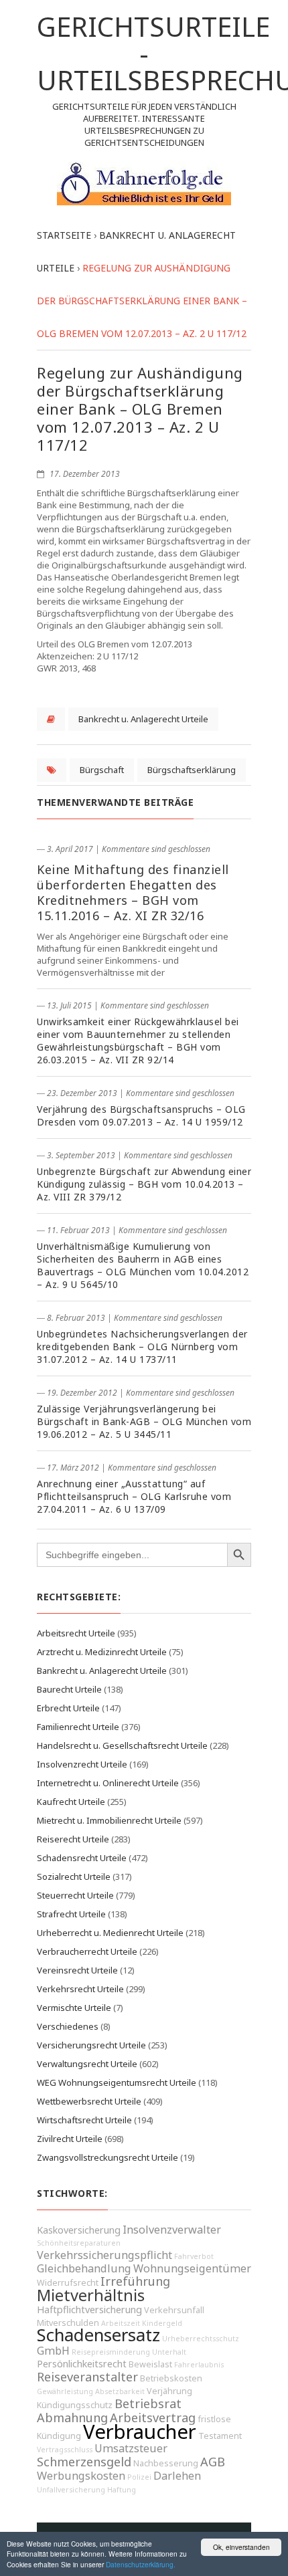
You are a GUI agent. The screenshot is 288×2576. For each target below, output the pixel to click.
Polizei (139, 2477)
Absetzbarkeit (120, 2391)
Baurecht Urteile (69, 1689)
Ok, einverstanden (241, 2547)
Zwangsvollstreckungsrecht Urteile (107, 2157)
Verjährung (169, 2391)
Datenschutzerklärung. (141, 2564)
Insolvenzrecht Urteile (82, 1764)
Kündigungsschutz (75, 2405)
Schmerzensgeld (84, 2462)
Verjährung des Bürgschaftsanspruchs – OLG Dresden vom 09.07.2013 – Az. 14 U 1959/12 (141, 1115)
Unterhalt (169, 2352)
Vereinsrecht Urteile (77, 1970)
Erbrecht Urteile (68, 1708)
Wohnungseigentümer (192, 2268)
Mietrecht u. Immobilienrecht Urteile (109, 1820)
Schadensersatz (98, 2335)
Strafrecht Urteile (71, 1914)
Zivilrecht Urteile (70, 2139)
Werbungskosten (81, 2476)
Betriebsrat (148, 2403)
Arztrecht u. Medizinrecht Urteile (102, 1652)
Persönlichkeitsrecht (82, 2364)
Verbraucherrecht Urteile (87, 1951)
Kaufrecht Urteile (71, 1802)
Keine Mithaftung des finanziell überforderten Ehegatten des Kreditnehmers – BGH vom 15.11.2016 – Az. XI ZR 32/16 (133, 892)
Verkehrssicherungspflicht (104, 2255)
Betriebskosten (171, 2378)
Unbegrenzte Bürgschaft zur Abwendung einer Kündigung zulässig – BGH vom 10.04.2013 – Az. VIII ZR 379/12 (144, 1184)
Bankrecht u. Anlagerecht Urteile (143, 719)
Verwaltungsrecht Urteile (87, 2064)
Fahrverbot (194, 2256)
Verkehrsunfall (174, 2310)
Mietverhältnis (91, 2295)
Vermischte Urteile (74, 2008)
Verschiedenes (68, 2026)
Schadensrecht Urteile (82, 1858)
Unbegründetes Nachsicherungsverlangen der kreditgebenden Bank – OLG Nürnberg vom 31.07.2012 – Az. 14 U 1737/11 (142, 1347)
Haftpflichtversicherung (89, 2310)
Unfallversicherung (71, 2490)
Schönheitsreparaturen (79, 2243)
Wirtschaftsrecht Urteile (84, 2120)
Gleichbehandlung (84, 2268)
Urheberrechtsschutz (201, 2339)
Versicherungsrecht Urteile (91, 2045)
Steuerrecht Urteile (75, 1895)
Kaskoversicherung (79, 2230)
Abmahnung (72, 2418)
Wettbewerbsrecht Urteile (89, 2101)
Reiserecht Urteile (73, 1839)
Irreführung (135, 2281)
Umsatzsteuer (131, 2448)
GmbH (53, 2351)
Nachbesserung (166, 2463)
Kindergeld (162, 2323)
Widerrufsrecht (68, 2283)
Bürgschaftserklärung (192, 770)
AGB (213, 2462)
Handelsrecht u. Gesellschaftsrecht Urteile (122, 1745)
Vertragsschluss (65, 2450)
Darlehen (177, 2476)
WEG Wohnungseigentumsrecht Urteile (117, 2082)
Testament (220, 2436)
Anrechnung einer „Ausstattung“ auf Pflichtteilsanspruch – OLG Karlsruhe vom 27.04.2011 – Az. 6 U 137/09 (134, 1496)
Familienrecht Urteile (78, 1727)
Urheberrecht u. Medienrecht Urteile (110, 1933)
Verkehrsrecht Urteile (80, 1989)
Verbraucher (140, 2432)
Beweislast (150, 2364)
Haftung (122, 2490)
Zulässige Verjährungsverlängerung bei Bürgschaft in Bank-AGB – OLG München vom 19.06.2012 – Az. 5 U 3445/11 (144, 1421)
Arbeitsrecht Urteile (76, 1633)
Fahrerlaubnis (199, 2365)
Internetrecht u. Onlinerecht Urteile (108, 1783)
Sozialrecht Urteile (74, 1876)
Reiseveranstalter (87, 2377)
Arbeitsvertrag (153, 2418)
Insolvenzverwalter (172, 2230)
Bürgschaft (102, 770)
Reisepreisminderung (111, 2352)
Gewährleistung (65, 2391)
